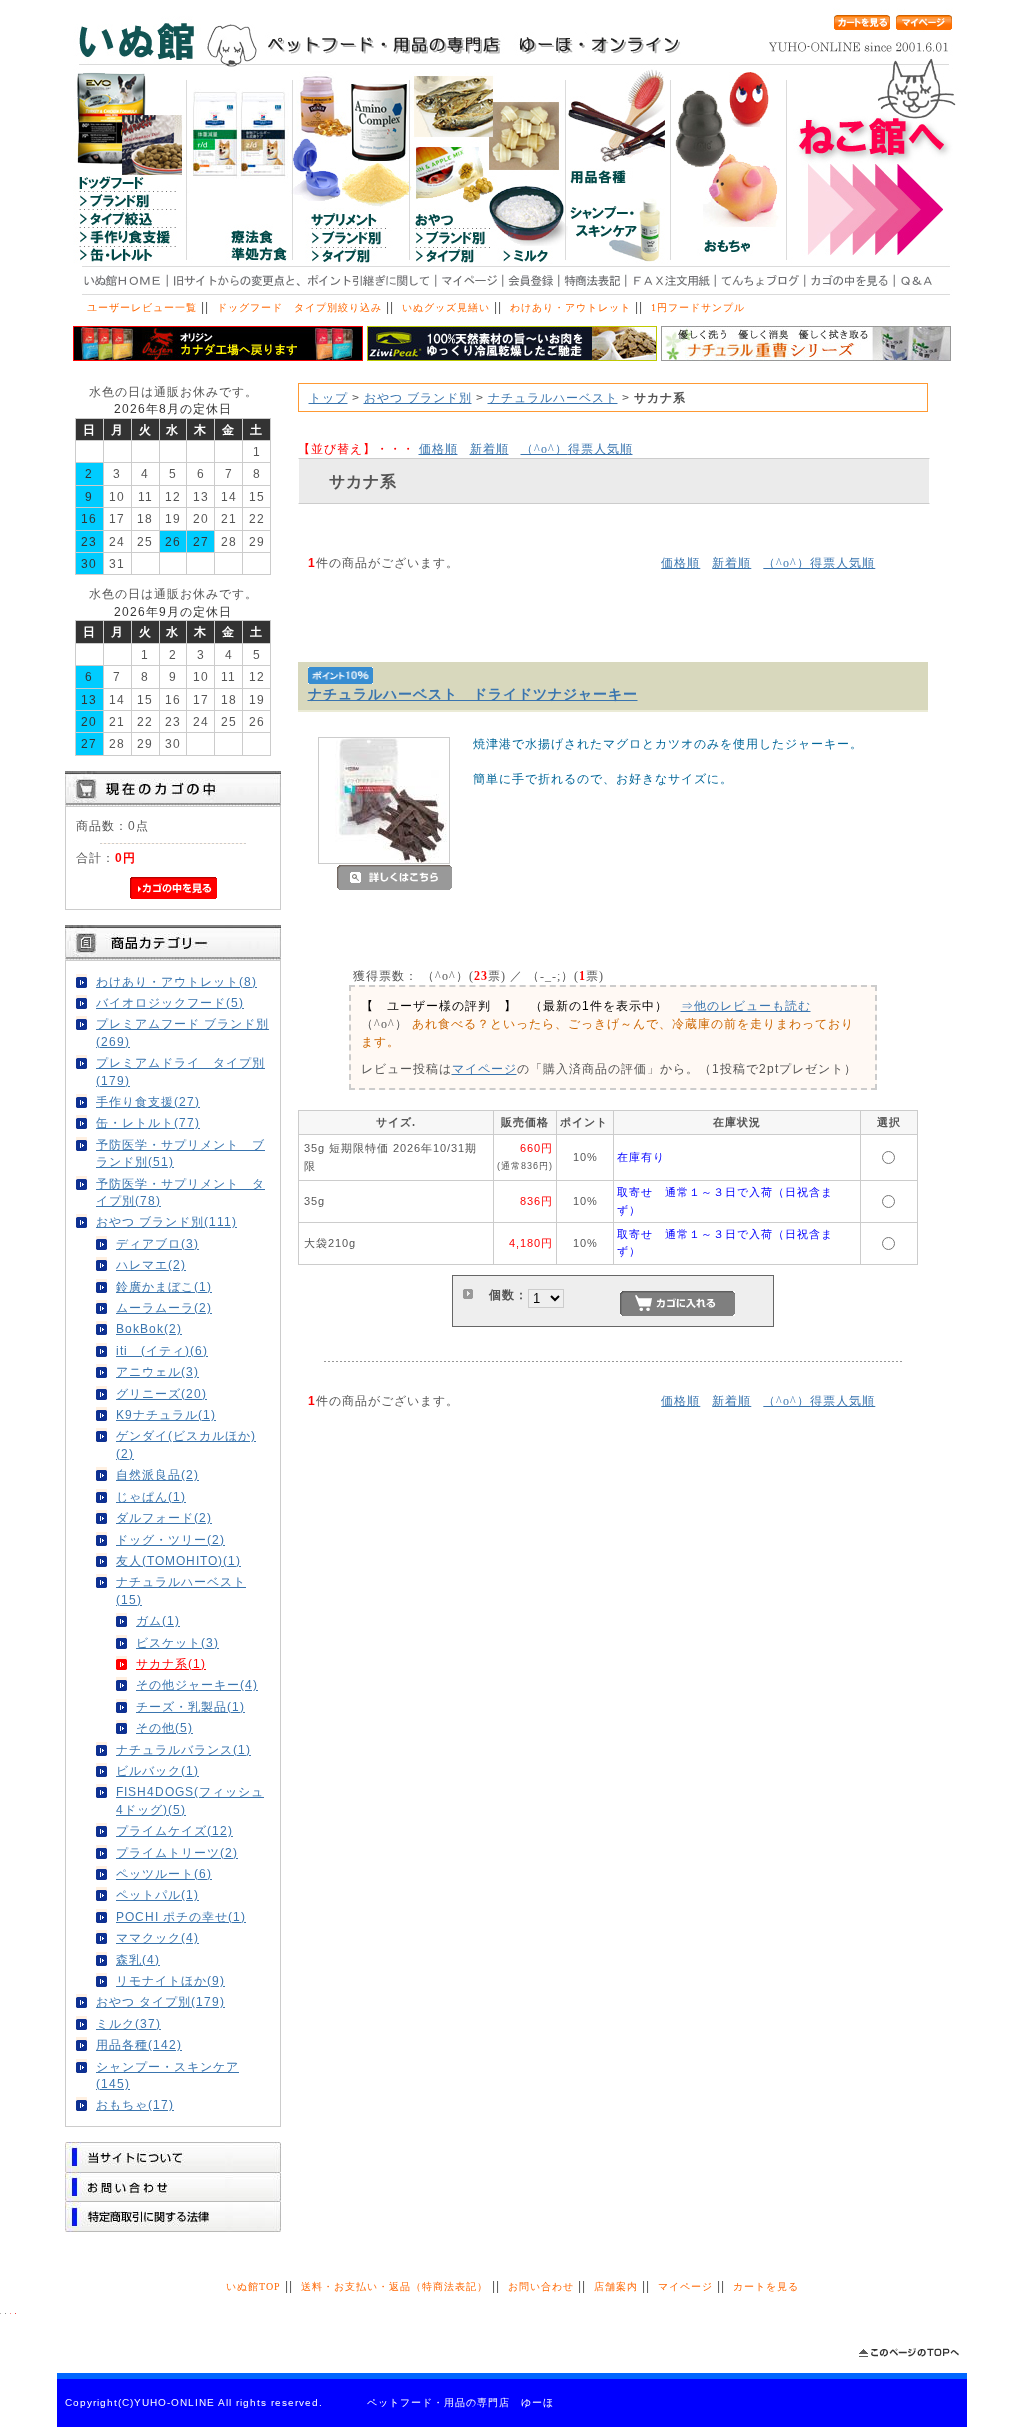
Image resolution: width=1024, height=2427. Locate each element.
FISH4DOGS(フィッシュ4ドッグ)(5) (190, 1800)
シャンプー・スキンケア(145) (167, 2075)
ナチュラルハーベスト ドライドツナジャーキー (473, 694)
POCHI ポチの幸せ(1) (181, 1916)
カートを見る (766, 2286)
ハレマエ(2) (151, 1264)
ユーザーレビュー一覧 (142, 307)
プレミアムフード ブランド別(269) (182, 1032)
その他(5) (164, 1727)
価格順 (438, 448)
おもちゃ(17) (135, 2104)
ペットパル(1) (157, 1894)
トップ (328, 397)
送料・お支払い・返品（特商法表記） (394, 2286)
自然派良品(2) (157, 1474)
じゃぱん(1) (151, 1496)
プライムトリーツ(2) (177, 1852)
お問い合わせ (541, 2286)
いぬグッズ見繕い (446, 307)
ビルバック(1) (157, 1770)
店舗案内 (616, 2286)
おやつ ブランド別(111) (166, 1221)
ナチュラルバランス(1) (183, 1749)
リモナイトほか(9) (170, 1980)
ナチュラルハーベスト (553, 397)
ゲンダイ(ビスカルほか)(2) (186, 1444)
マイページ (484, 1068)
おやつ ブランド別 (418, 397)
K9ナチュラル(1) (166, 1414)
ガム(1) (158, 1620)
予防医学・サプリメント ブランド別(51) (180, 1153)
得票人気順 (577, 448)
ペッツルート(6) (164, 1873)
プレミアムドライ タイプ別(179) (180, 1071)
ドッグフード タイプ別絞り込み (299, 307)
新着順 (489, 448)
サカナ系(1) (171, 1663)
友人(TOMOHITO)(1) (178, 1560)
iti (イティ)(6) (162, 1350)
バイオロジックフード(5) (170, 1002)
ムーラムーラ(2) (164, 1307)
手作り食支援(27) (148, 1101)
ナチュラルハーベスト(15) (181, 1590)
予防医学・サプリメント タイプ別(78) (180, 1192)
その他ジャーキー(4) (197, 1684)
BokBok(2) (149, 1328)
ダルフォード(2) (164, 1517)
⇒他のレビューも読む (746, 1005)
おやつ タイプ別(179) (160, 2001)
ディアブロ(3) (157, 1243)
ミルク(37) (128, 2023)
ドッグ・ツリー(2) (170, 1539)
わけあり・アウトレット (570, 307)
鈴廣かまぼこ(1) (164, 1286)
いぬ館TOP (253, 2286)
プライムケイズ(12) (174, 1830)
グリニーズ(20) (161, 1393)
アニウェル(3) (157, 1371)
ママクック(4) (157, 1937)
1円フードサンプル (698, 307)
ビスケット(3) (177, 1642)
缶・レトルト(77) (148, 1122)
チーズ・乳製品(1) (190, 1706)
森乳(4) (138, 1959)
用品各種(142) (139, 2044)
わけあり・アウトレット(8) (176, 981)
